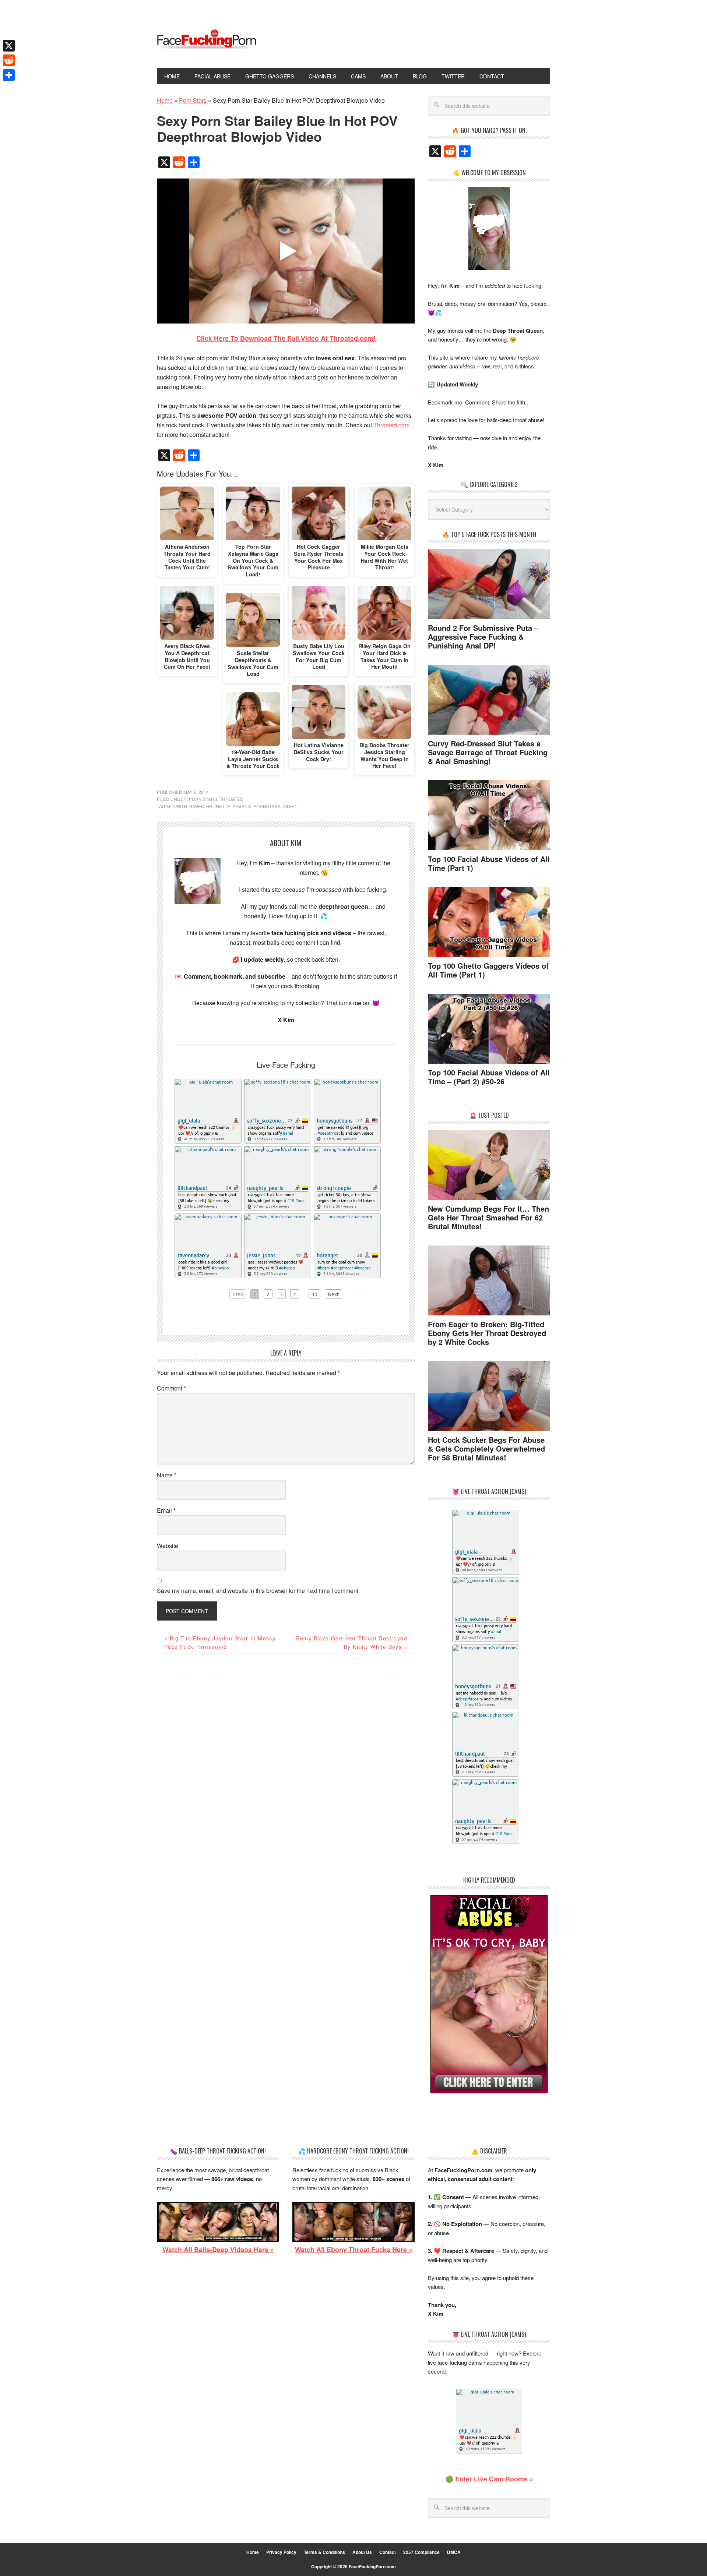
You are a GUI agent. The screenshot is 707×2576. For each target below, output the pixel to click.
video (290, 806)
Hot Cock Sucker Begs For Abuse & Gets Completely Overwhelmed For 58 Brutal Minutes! (486, 1448)
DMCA (454, 2552)
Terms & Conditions (324, 2552)
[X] (9, 46)
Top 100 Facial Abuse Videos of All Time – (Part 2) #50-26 (489, 1077)
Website (168, 1546)
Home (253, 2552)
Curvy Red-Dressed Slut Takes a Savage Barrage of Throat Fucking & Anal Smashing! (488, 752)
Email (166, 1510)
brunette (218, 806)
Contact (388, 2552)
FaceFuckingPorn (207, 40)
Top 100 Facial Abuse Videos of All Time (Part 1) (489, 863)
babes (197, 806)
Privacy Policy (281, 2552)
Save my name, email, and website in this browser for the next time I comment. (258, 1591)
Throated (231, 799)
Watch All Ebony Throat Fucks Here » (354, 2250)
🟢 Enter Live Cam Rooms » (489, 2479)
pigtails (242, 806)
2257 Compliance (421, 2552)
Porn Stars (203, 799)
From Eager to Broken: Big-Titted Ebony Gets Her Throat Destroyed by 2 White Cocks (487, 1333)
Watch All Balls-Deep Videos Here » (218, 2250)
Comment (171, 1388)
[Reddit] (9, 60)
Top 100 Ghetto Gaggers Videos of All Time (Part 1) (488, 970)
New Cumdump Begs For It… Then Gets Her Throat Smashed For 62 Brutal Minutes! (488, 1217)
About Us (362, 2552)
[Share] (9, 75)
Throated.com (391, 425)
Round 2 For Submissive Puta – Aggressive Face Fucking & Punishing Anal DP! (483, 637)
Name (167, 1475)
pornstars (267, 806)
